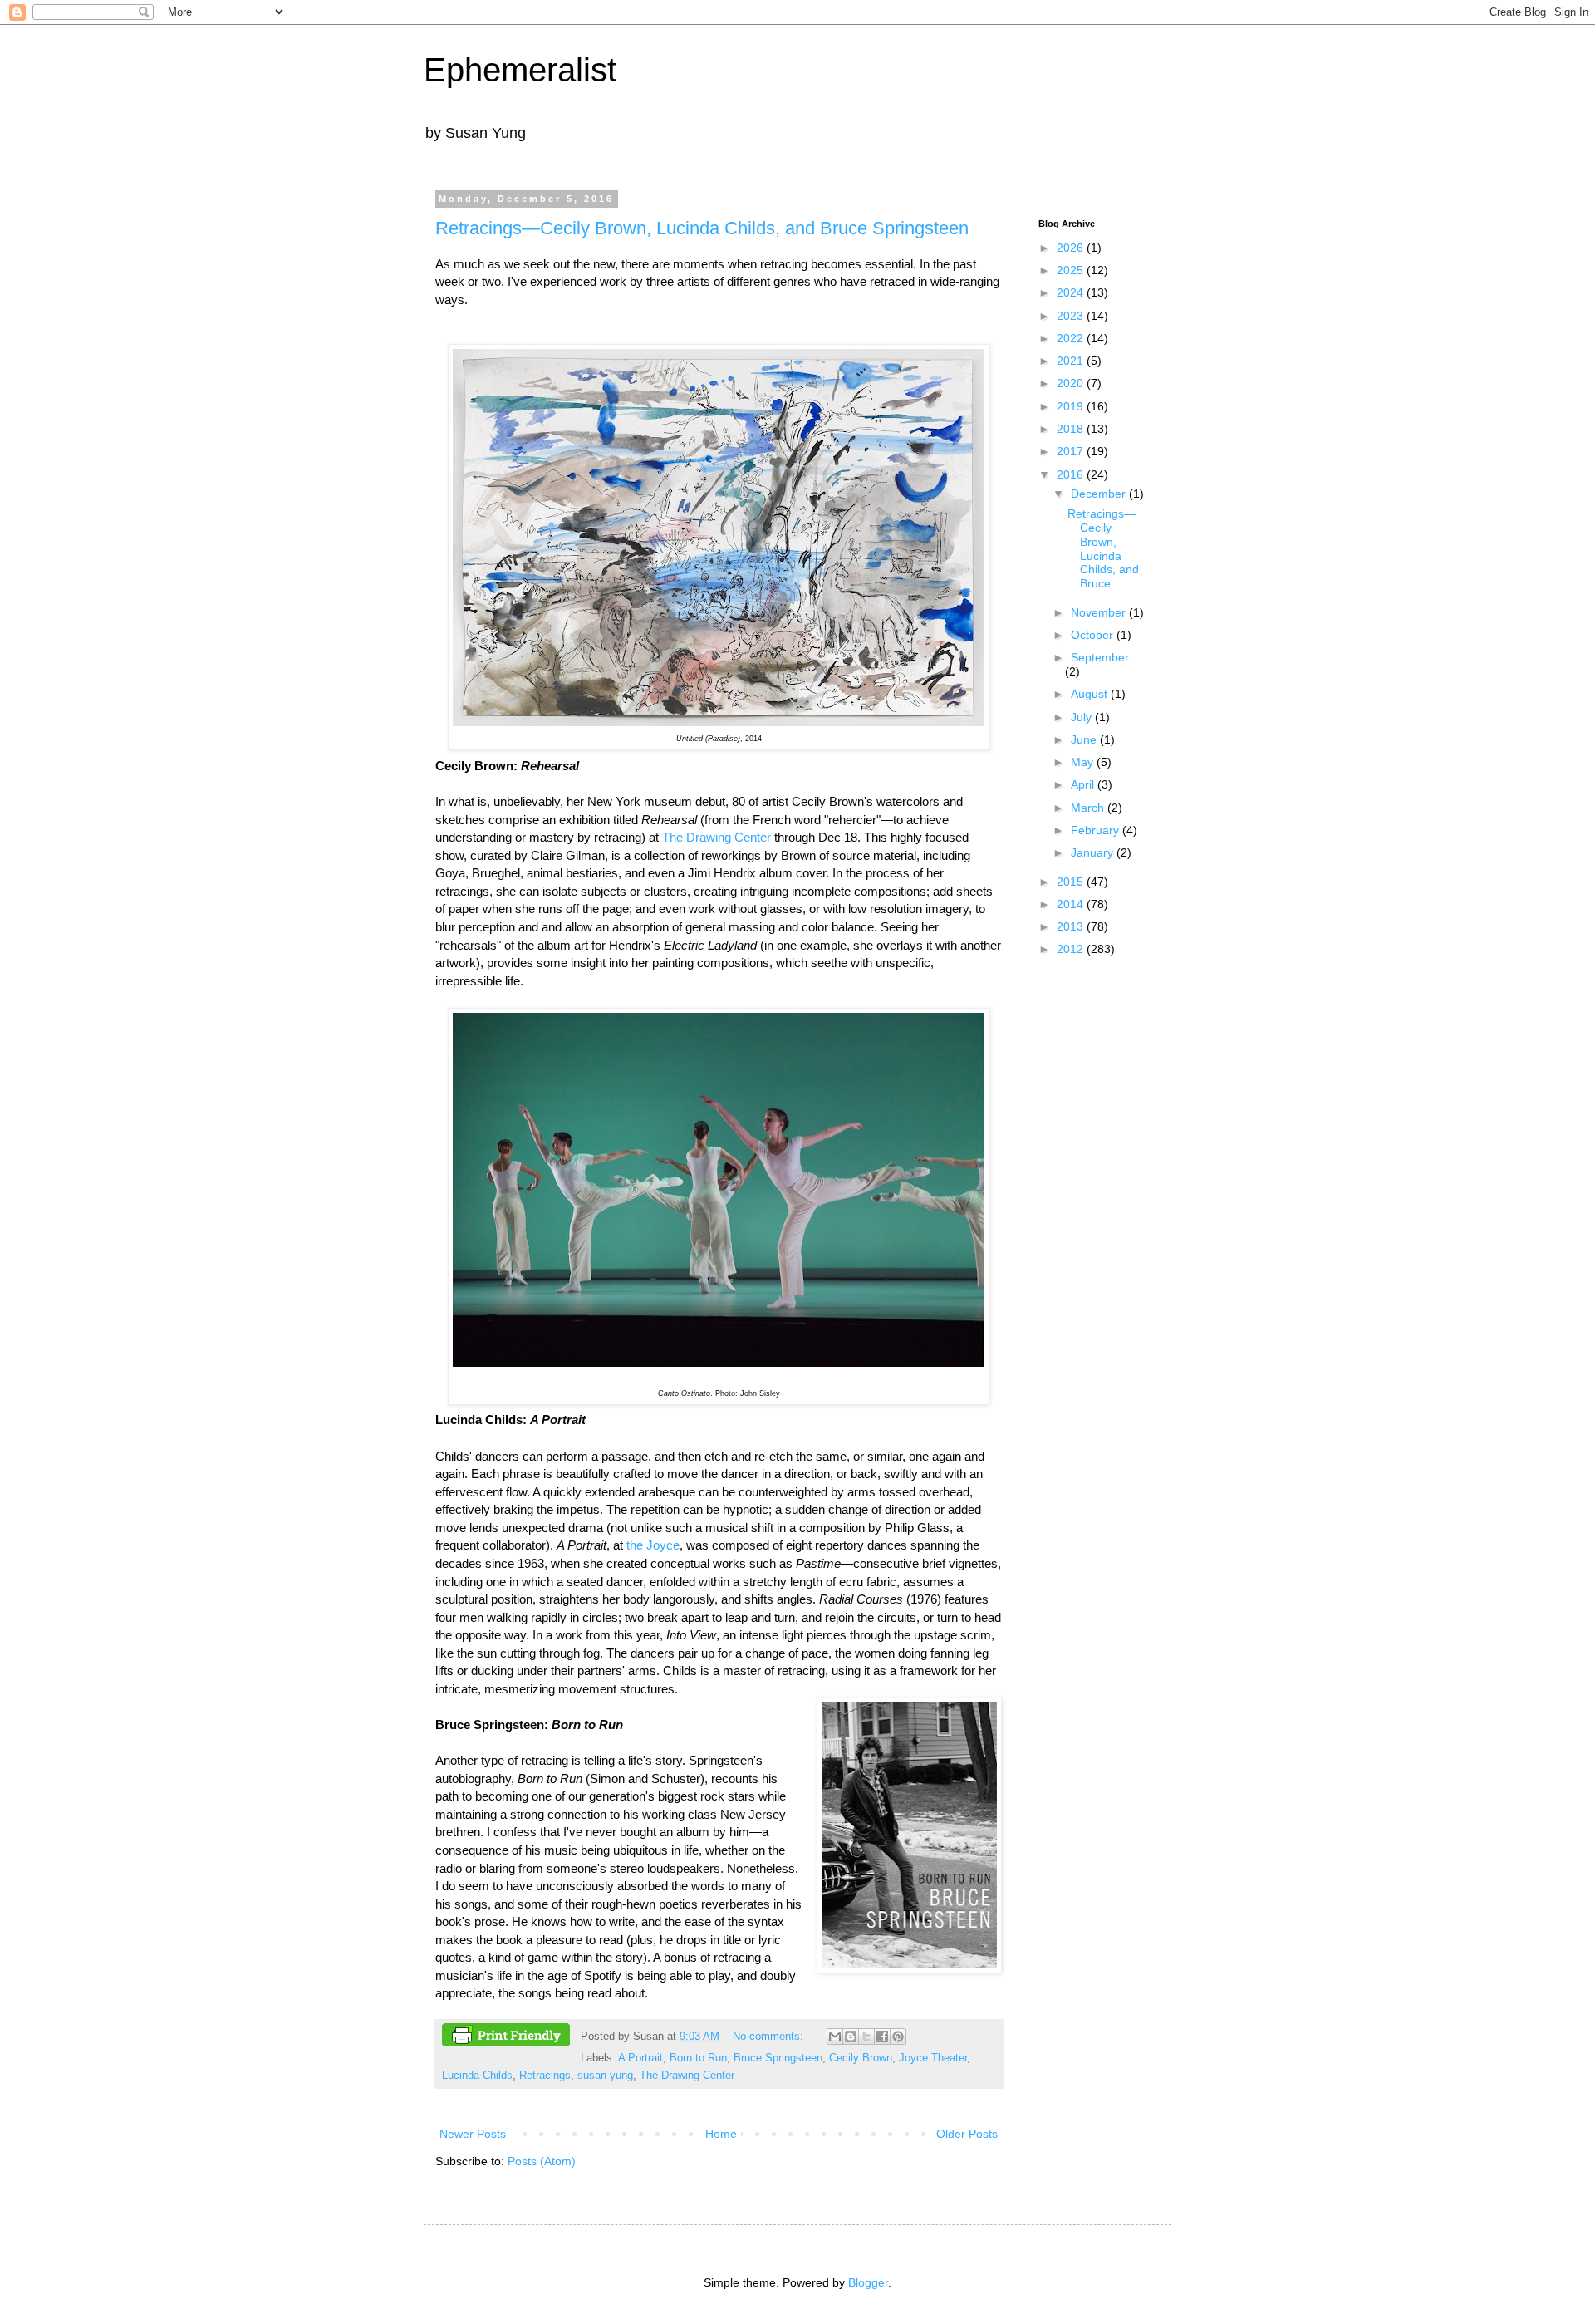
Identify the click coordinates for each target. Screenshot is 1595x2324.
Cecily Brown (861, 2058)
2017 (1072, 451)
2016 (1072, 474)
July (1083, 717)
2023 (1072, 316)
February (1097, 830)
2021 (1072, 361)
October (1094, 635)
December (1100, 494)
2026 (1072, 248)
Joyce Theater (933, 2058)
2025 (1072, 270)
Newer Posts (473, 2134)
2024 (1072, 292)
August (1091, 694)
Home (721, 2134)
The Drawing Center (717, 837)
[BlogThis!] (851, 2037)
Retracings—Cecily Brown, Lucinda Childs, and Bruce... (1103, 548)
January (1094, 852)
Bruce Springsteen (778, 2058)
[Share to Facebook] (882, 2037)
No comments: (770, 2037)
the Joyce (653, 1545)
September (1100, 657)
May (1084, 762)
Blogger (868, 2282)
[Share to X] (866, 2037)
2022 (1072, 338)
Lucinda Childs (477, 2076)
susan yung (605, 2076)
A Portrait (640, 2058)
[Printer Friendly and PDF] (506, 2037)
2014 (1072, 904)
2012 (1072, 949)
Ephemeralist (520, 70)
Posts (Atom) (542, 2161)
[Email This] (835, 2037)
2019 (1072, 406)
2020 (1072, 383)
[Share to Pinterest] (898, 2037)
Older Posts (967, 2134)
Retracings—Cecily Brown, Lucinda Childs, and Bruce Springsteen (702, 228)
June (1085, 739)
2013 (1072, 926)
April (1084, 784)
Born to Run (698, 2058)
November (1100, 612)
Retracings (545, 2076)
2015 (1072, 882)
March (1089, 808)
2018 (1072, 429)
